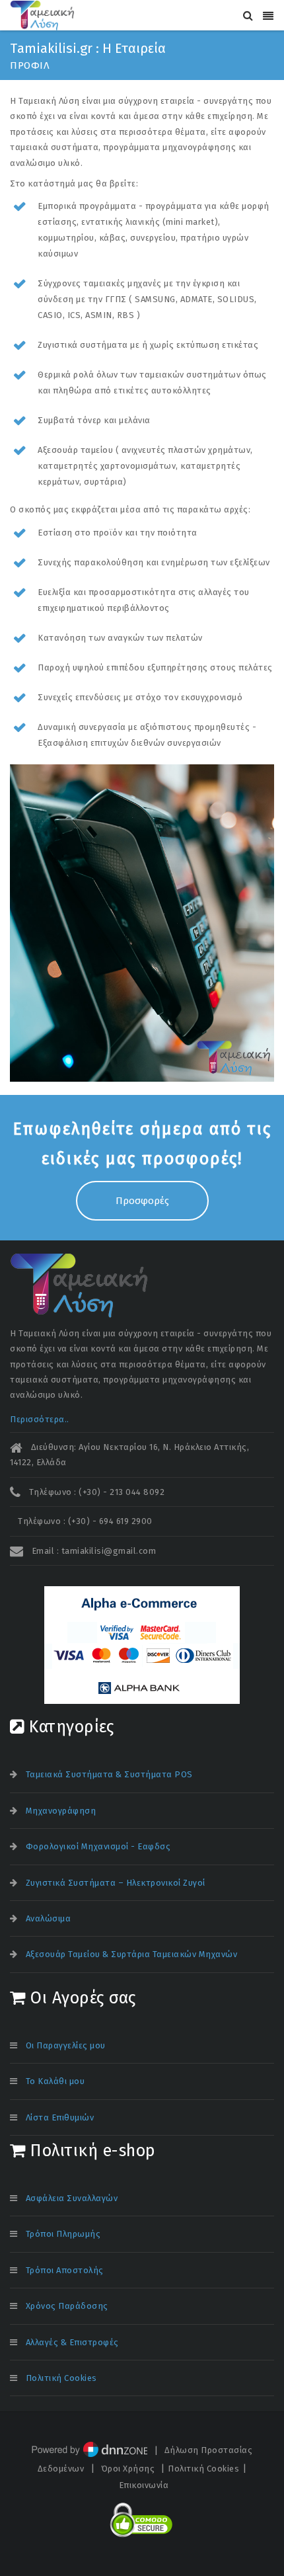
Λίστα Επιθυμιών (60, 2117)
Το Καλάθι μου (55, 2081)
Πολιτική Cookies (61, 2378)
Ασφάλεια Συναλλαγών (72, 2198)
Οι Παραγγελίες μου (66, 2045)
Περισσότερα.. (40, 1419)
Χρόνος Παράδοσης (67, 2306)
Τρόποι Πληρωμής (63, 2234)
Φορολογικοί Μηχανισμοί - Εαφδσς (98, 1846)
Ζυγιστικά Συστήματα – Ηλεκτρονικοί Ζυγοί (116, 1883)
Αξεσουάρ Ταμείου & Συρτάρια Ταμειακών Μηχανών (132, 1954)
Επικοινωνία (144, 2485)
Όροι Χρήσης (128, 2469)
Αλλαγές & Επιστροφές (72, 2342)
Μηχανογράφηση (61, 1811)
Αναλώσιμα (49, 1918)
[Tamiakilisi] (42, 15)
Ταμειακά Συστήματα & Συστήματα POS (109, 1774)
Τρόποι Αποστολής (65, 2270)
